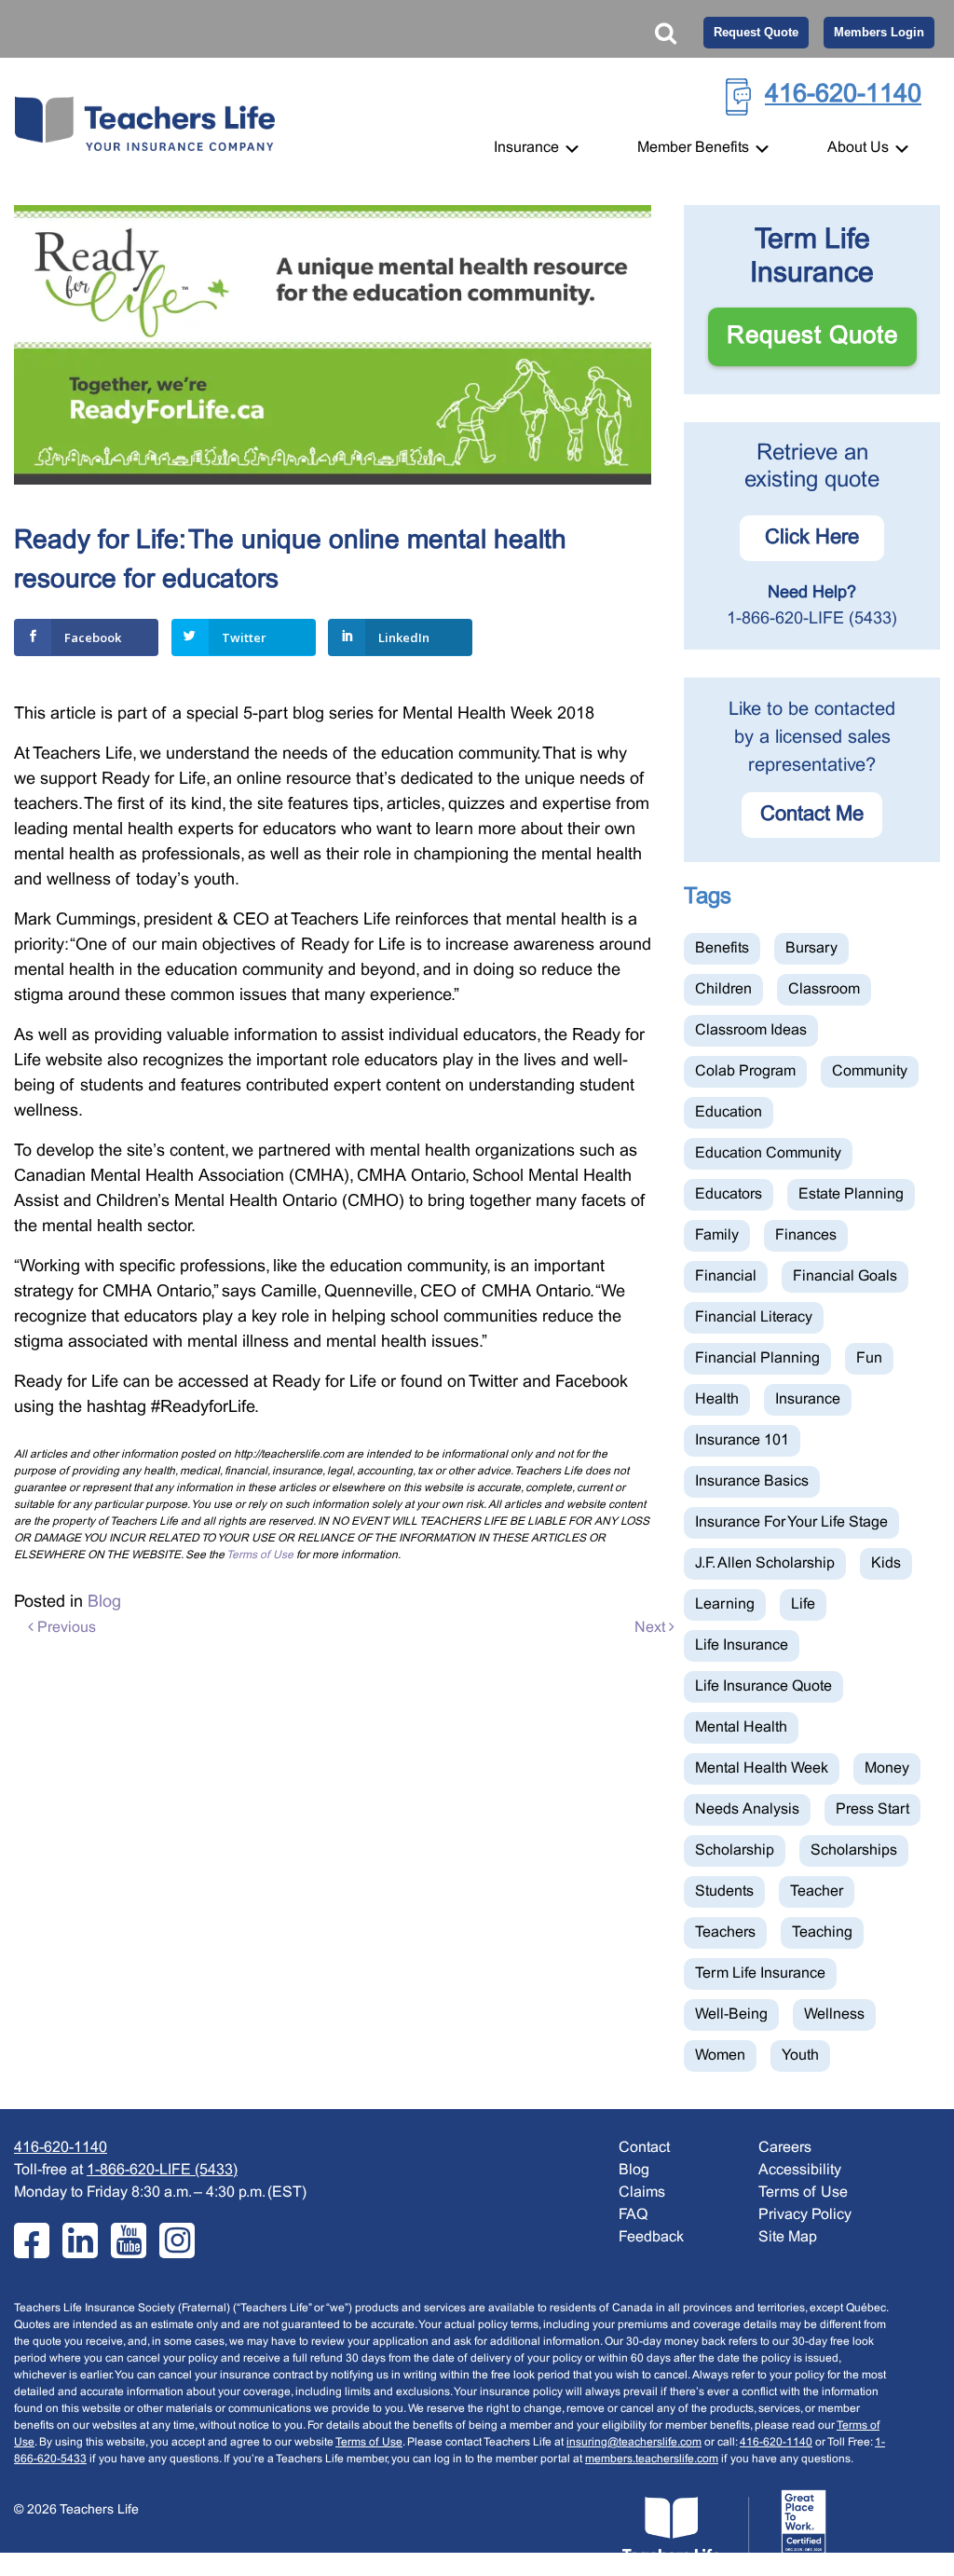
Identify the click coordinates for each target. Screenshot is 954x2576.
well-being (731, 2014)
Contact (644, 2148)
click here (812, 538)
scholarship (735, 1850)
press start (872, 1809)
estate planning (851, 1194)
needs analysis (747, 1809)
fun (869, 1358)
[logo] (724, 2527)
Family (717, 1235)
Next (652, 1628)
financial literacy (754, 1317)
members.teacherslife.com (652, 2460)
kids (886, 1563)
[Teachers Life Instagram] (177, 2240)
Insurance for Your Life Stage (791, 1522)
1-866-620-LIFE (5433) (812, 619)
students (724, 1891)
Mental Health (741, 1727)
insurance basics (752, 1481)
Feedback (651, 2237)
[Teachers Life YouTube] (129, 2240)
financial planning (757, 1358)
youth (800, 2055)
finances (806, 1235)
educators (729, 1194)
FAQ (633, 2215)
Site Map (788, 2237)
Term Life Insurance (760, 1973)
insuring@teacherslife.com (634, 2443)
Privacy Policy (805, 2215)
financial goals (845, 1276)
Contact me (812, 815)
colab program (745, 1071)
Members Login (879, 32)
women (720, 2055)
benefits (722, 948)
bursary (811, 948)
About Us (860, 148)
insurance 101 (742, 1440)
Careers (785, 2148)
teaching (822, 1932)
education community (768, 1153)
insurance (808, 1399)
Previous (65, 1628)
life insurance (742, 1645)
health (717, 1399)
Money (887, 1768)
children (723, 989)
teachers (725, 1932)
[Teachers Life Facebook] (32, 2240)
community (870, 1071)
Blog (104, 1603)
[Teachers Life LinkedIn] (80, 2240)
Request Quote (756, 32)
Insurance (528, 148)
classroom (824, 989)
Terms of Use (260, 1555)
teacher (817, 1891)
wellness (834, 2014)
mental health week (762, 1768)
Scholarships (854, 1850)
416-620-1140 (843, 95)
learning (725, 1604)
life (803, 1604)
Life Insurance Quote (763, 1686)
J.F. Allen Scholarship (765, 1563)
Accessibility (800, 2170)
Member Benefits (695, 148)
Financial (726, 1276)
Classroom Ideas (751, 1030)
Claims (642, 2192)
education (729, 1112)
